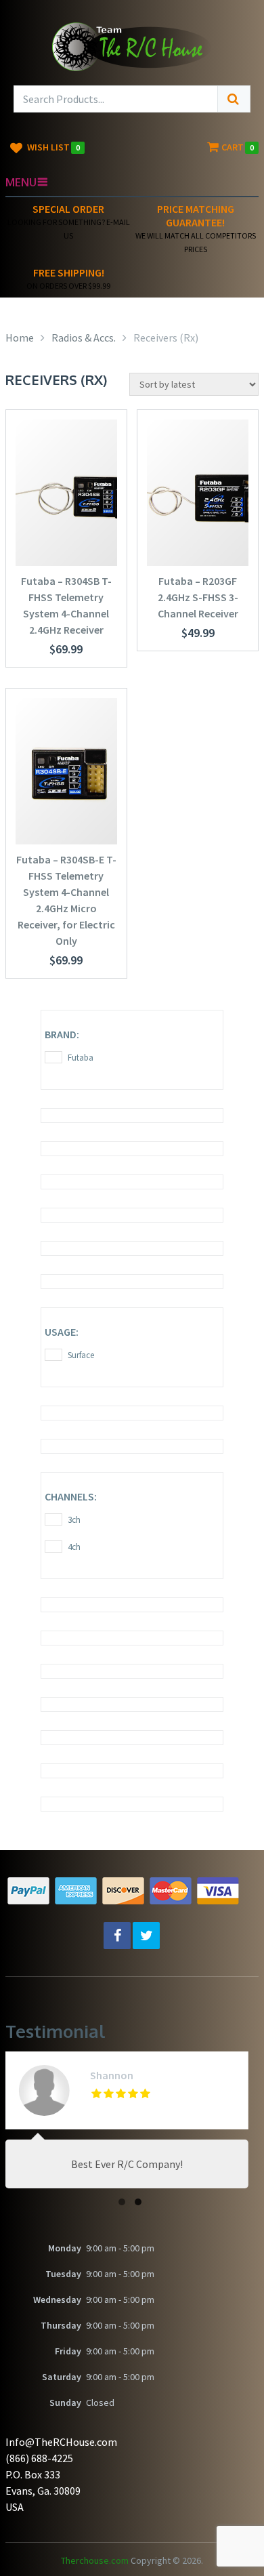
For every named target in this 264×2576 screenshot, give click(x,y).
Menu (21, 182)
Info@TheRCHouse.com (61, 2442)
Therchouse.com (95, 2560)
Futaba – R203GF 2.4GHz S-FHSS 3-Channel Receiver (198, 597)
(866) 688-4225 (39, 2458)
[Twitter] (146, 1936)
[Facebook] (117, 1936)
